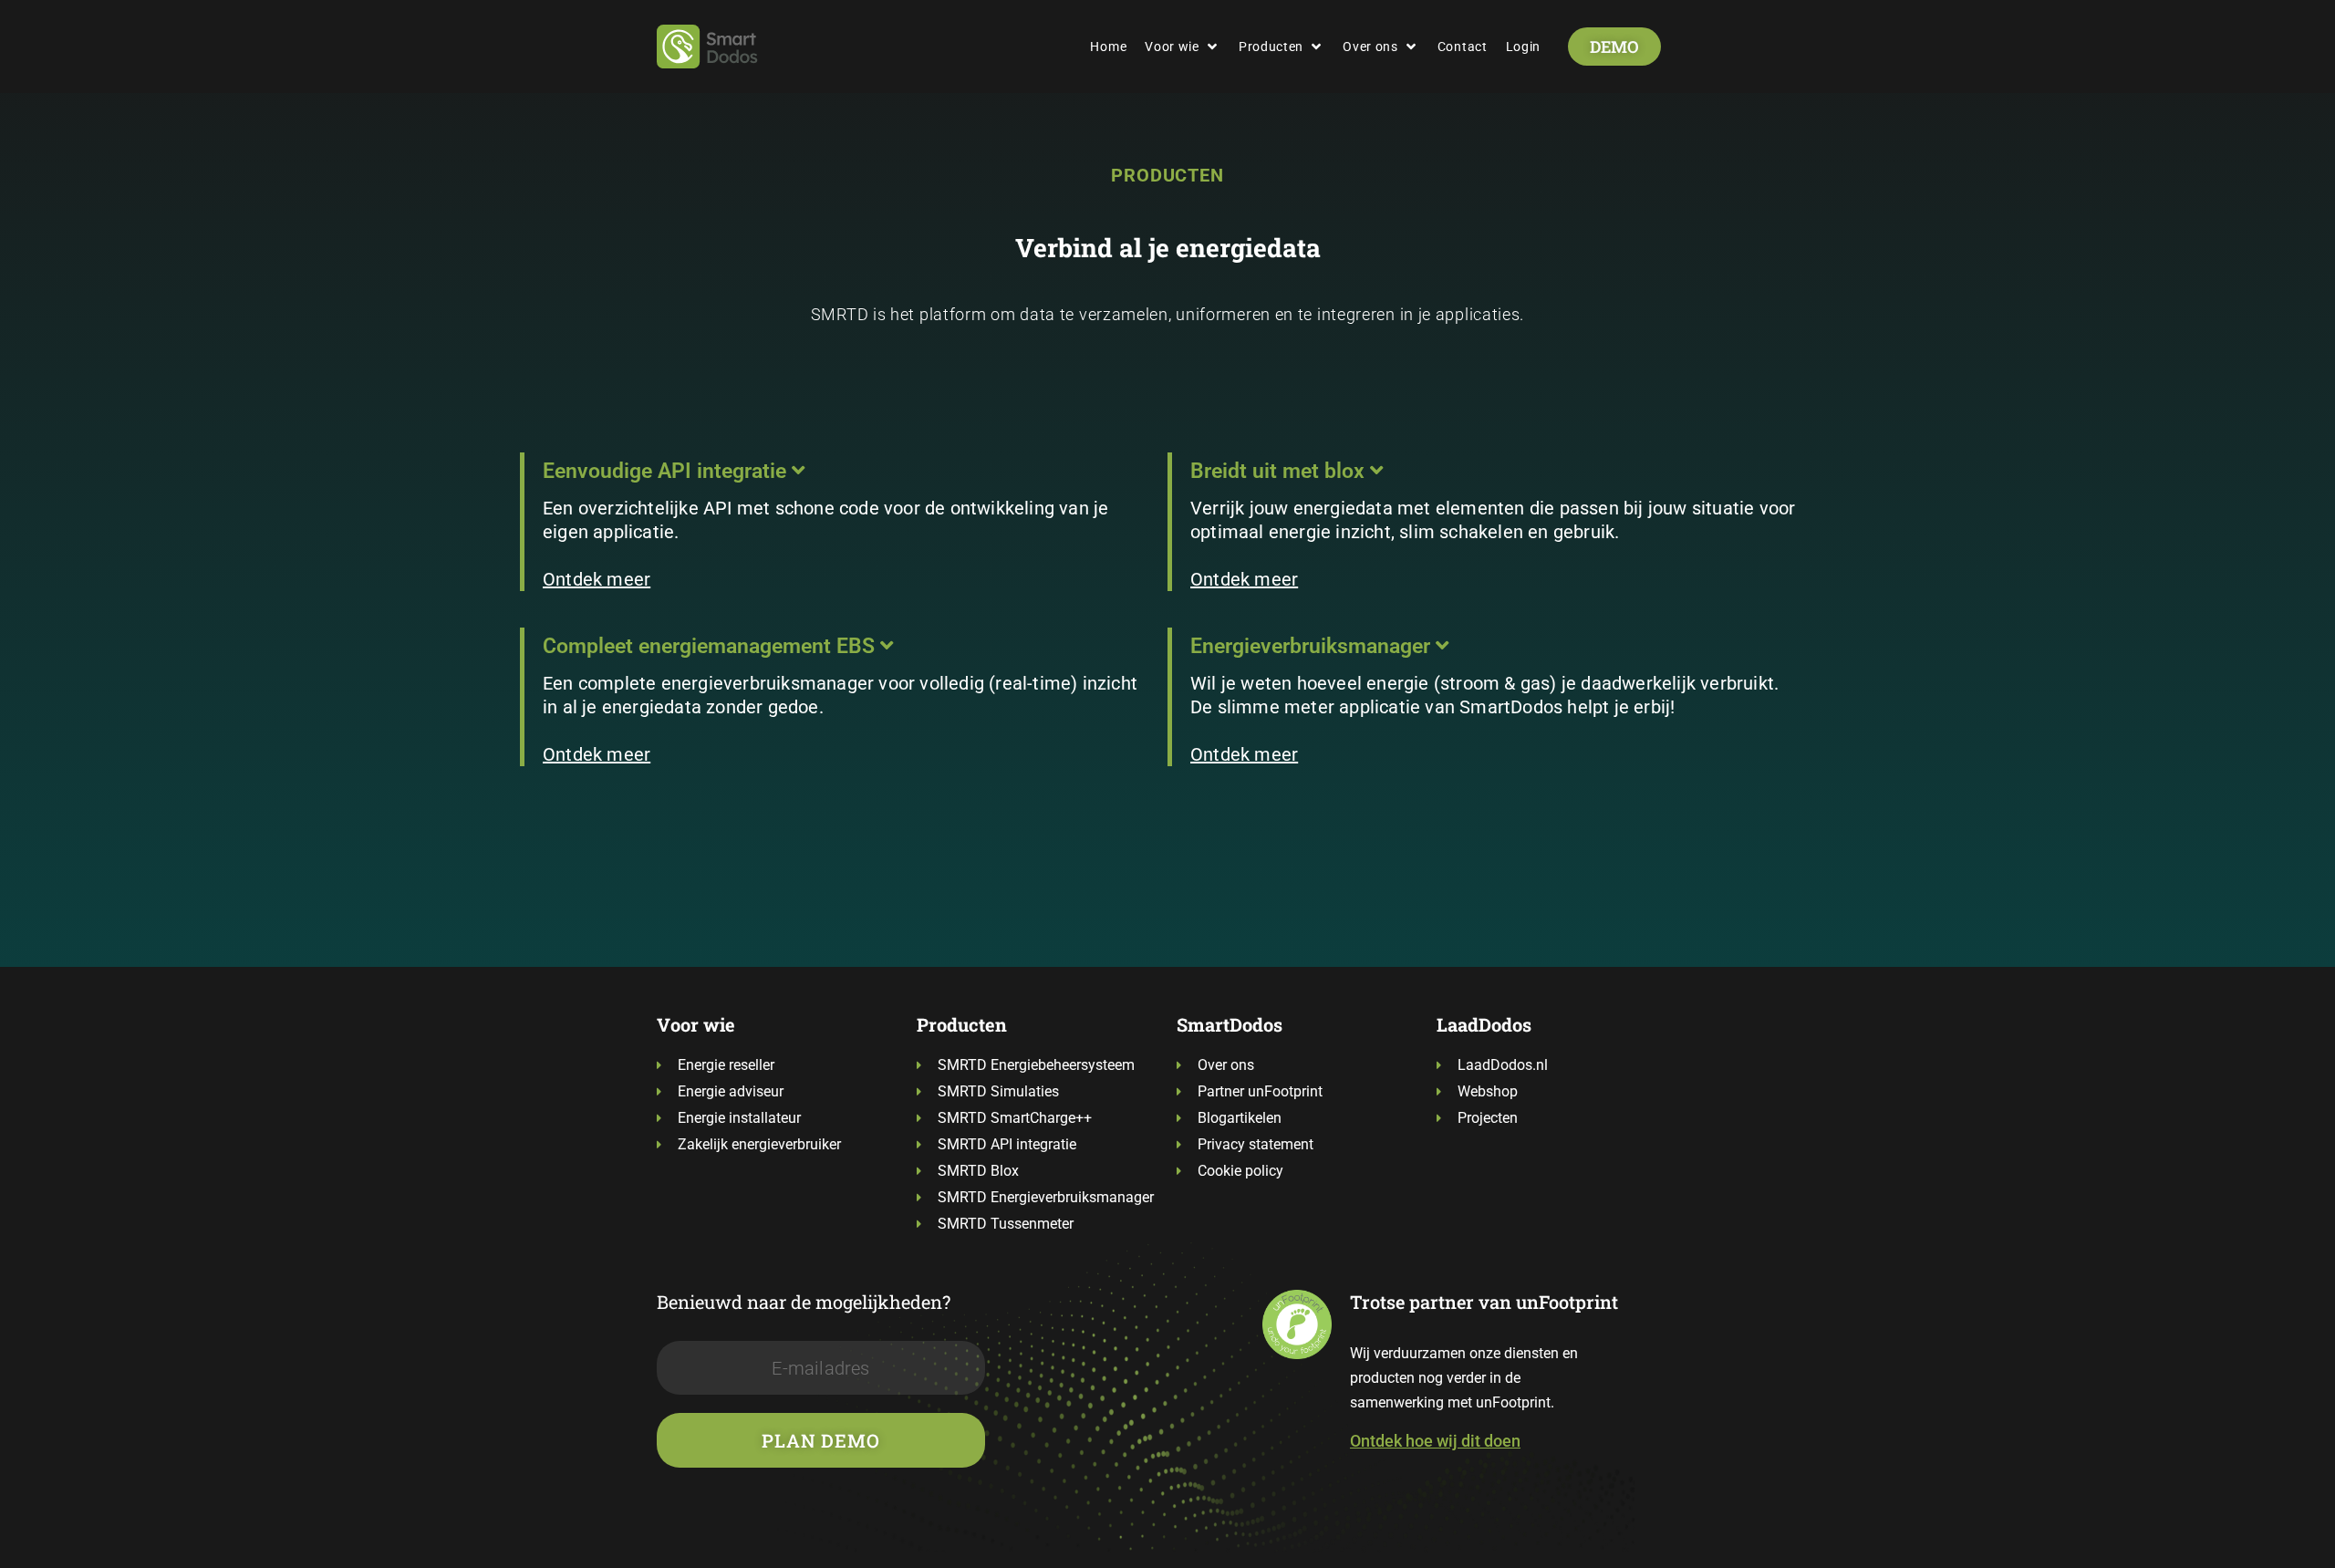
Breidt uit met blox (1280, 471)
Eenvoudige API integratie (667, 471)
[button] (1183, 47)
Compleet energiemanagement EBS (711, 646)
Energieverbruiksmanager (1313, 646)
